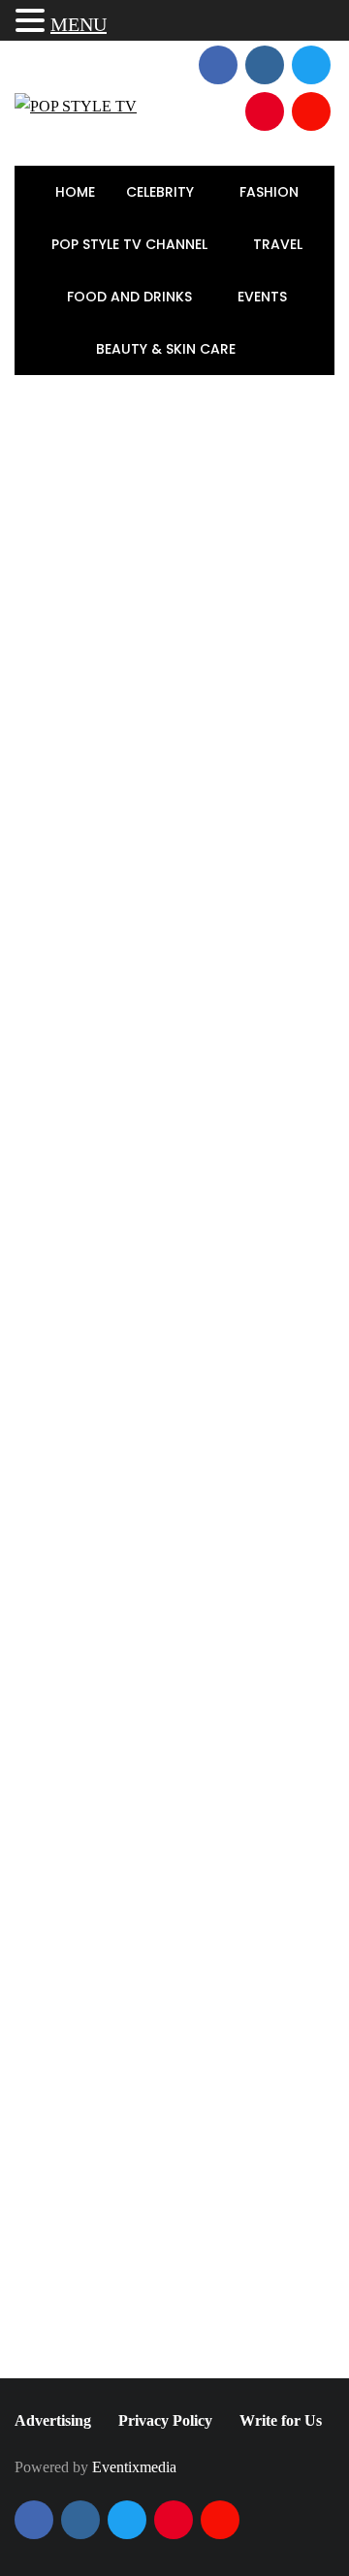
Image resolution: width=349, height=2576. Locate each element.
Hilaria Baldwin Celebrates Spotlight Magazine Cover (223, 1270)
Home (75, 192)
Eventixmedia (134, 2467)
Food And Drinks (131, 297)
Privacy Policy (165, 2420)
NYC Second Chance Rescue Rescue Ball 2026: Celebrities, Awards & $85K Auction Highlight (223, 1414)
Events (264, 297)
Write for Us (281, 2420)
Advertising (53, 2420)
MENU (79, 24)
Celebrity (162, 192)
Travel (280, 244)
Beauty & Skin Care (168, 349)
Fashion (271, 192)
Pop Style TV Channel (131, 244)
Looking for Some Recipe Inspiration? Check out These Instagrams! (88, 2089)
